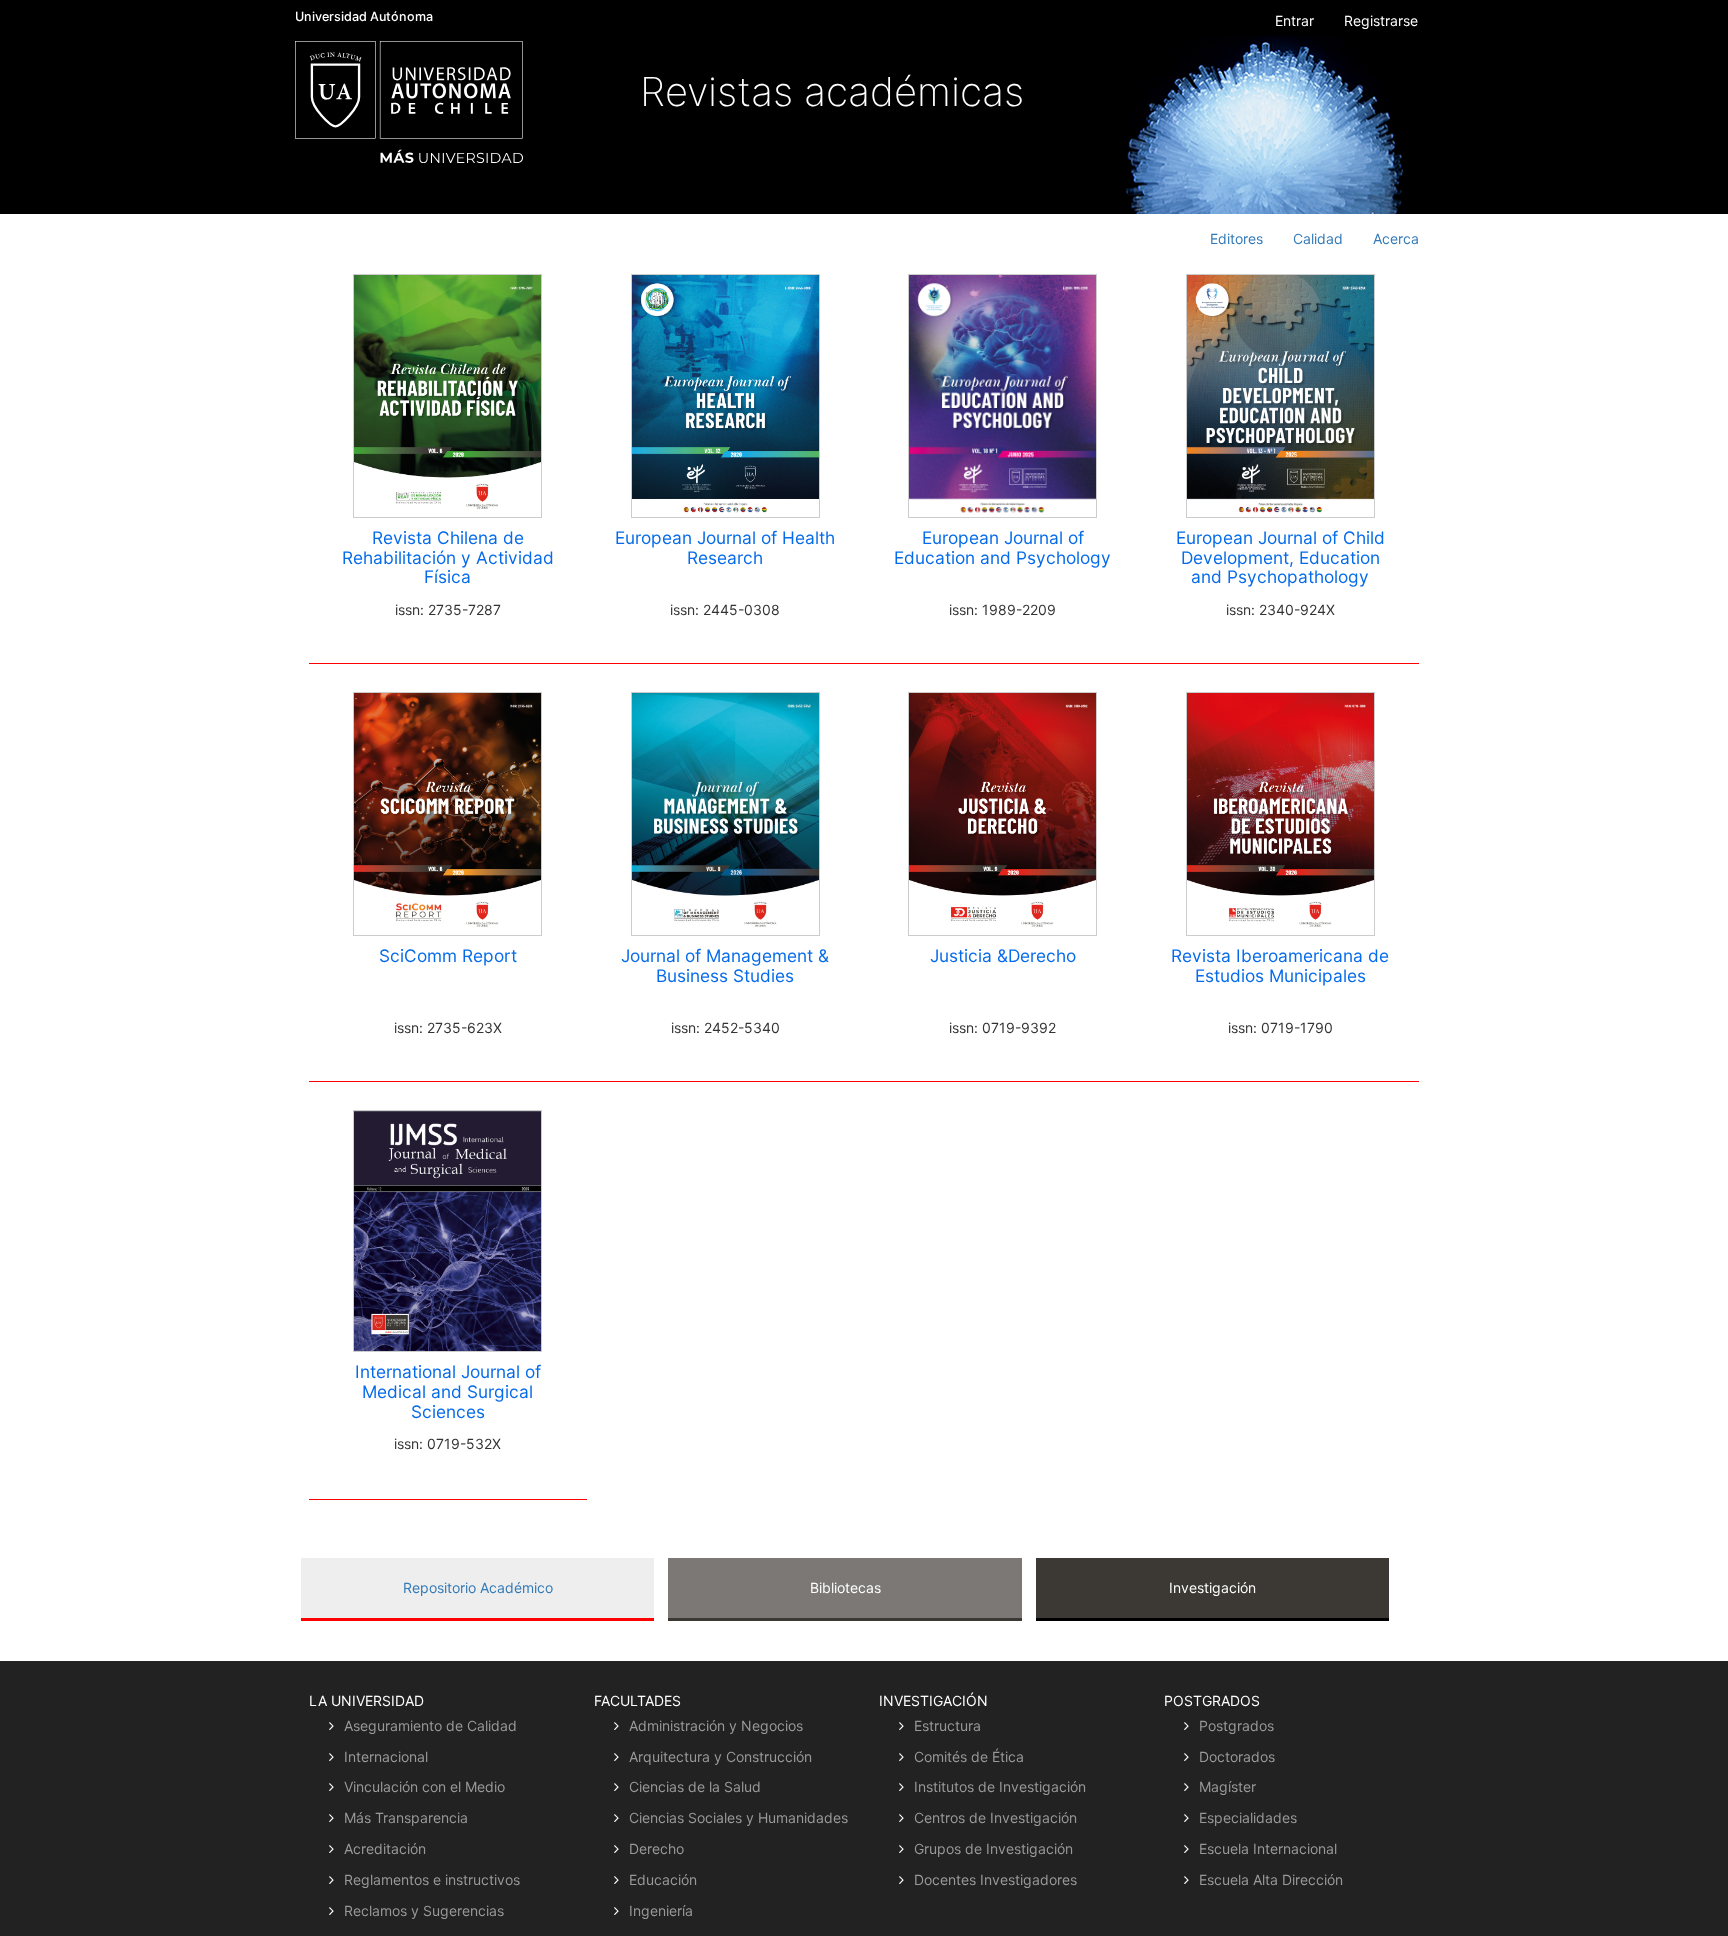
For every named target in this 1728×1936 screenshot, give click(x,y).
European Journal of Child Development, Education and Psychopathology (1280, 557)
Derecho (656, 1848)
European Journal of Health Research (725, 547)
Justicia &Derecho (1003, 955)
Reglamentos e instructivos (432, 1879)
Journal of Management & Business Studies (725, 965)
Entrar (1294, 20)
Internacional (386, 1756)
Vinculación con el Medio (424, 1786)
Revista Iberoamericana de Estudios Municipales (1280, 965)
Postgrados (1236, 1725)
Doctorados (1237, 1756)
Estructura (947, 1725)
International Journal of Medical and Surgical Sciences (448, 1391)
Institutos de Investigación (1000, 1786)
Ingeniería (661, 1910)
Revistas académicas (832, 91)
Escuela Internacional (1268, 1848)
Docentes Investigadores (995, 1879)
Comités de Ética (969, 1756)
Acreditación (385, 1848)
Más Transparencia (406, 1817)
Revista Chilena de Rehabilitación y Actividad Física (448, 557)
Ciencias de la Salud (695, 1786)
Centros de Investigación (995, 1817)
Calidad (1318, 238)
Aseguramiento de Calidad (430, 1725)
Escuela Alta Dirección (1271, 1879)
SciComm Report (448, 955)
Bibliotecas (845, 1587)
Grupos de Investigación (993, 1848)
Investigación (1212, 1587)
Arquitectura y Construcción (720, 1756)
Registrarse (1381, 20)
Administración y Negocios (716, 1725)
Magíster (1227, 1786)
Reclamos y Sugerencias (424, 1910)
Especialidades (1248, 1817)
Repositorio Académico (478, 1587)
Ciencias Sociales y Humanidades (738, 1817)
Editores (1236, 238)
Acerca (1396, 238)
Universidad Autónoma (364, 16)
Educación (663, 1879)
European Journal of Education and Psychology (1002, 547)
